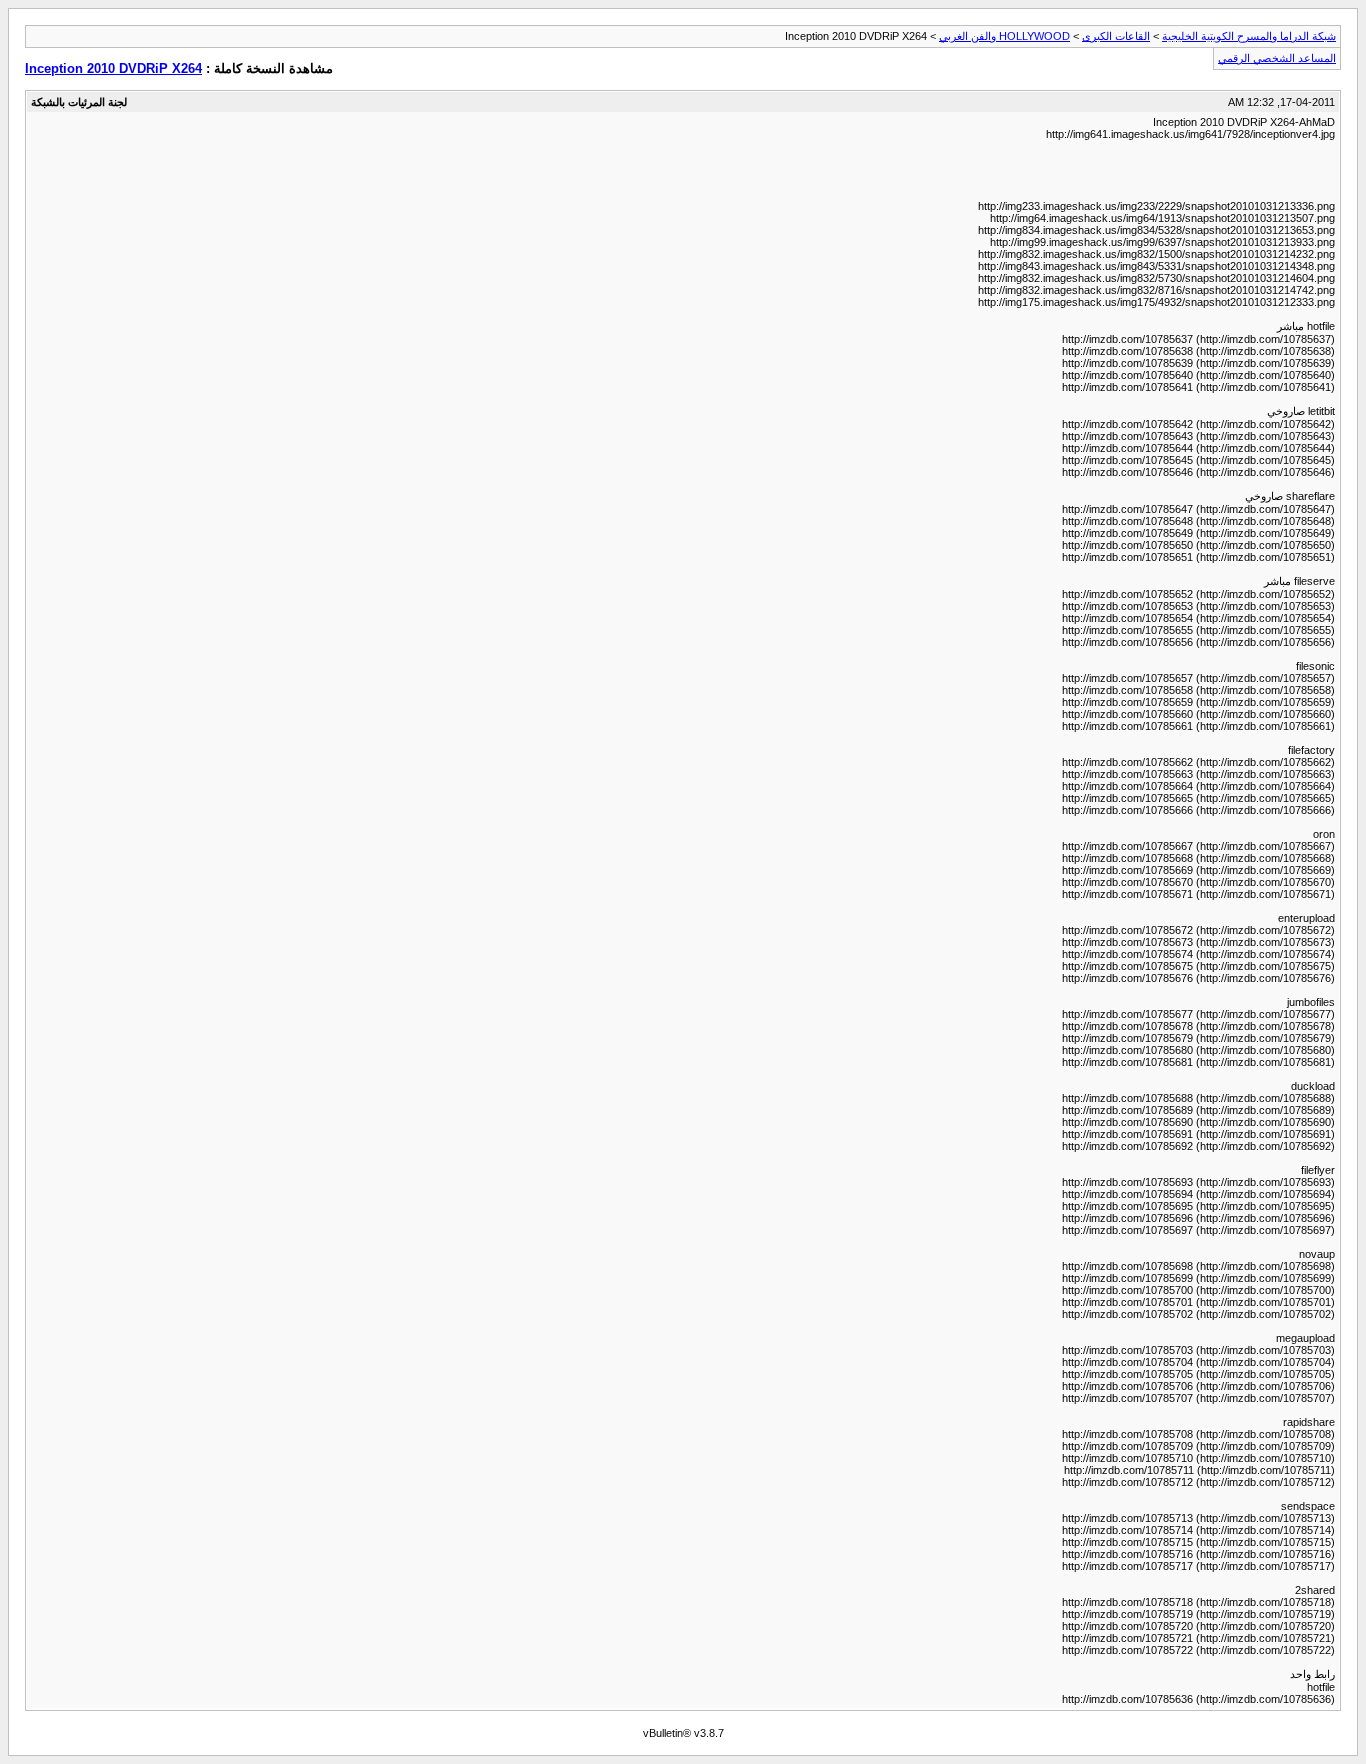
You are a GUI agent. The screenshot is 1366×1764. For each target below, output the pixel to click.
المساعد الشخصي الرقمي (1277, 58)
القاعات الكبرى (1116, 36)
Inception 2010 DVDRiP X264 (113, 68)
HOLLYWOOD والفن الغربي (1004, 36)
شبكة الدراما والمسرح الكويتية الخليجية (1249, 36)
